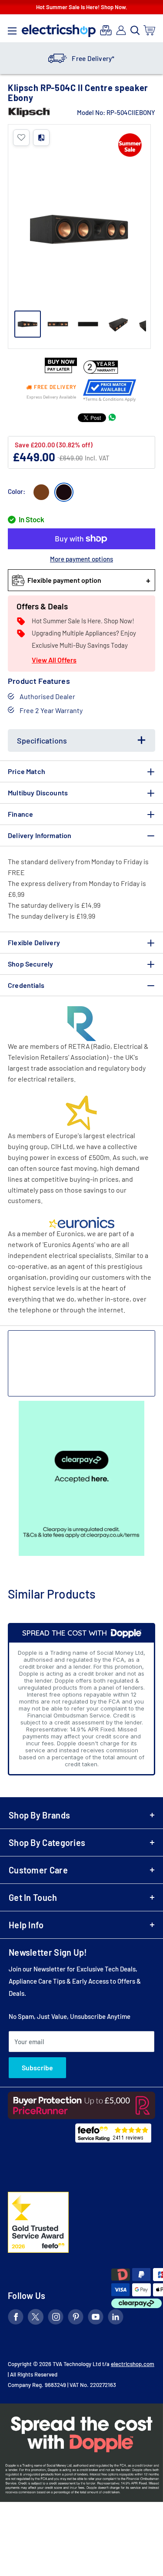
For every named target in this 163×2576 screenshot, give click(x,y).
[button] (21, 138)
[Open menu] (12, 29)
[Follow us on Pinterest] (76, 2318)
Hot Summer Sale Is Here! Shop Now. (82, 7)
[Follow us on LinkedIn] (116, 2318)
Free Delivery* (93, 58)
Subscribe (37, 2067)
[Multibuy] (106, 30)
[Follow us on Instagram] (56, 2318)
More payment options (81, 559)
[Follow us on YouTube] (96, 2318)
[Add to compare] (41, 138)
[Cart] (150, 30)
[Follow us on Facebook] (16, 2318)
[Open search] (135, 30)
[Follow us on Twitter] (36, 2318)
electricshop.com (133, 2364)
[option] (81, 58)
